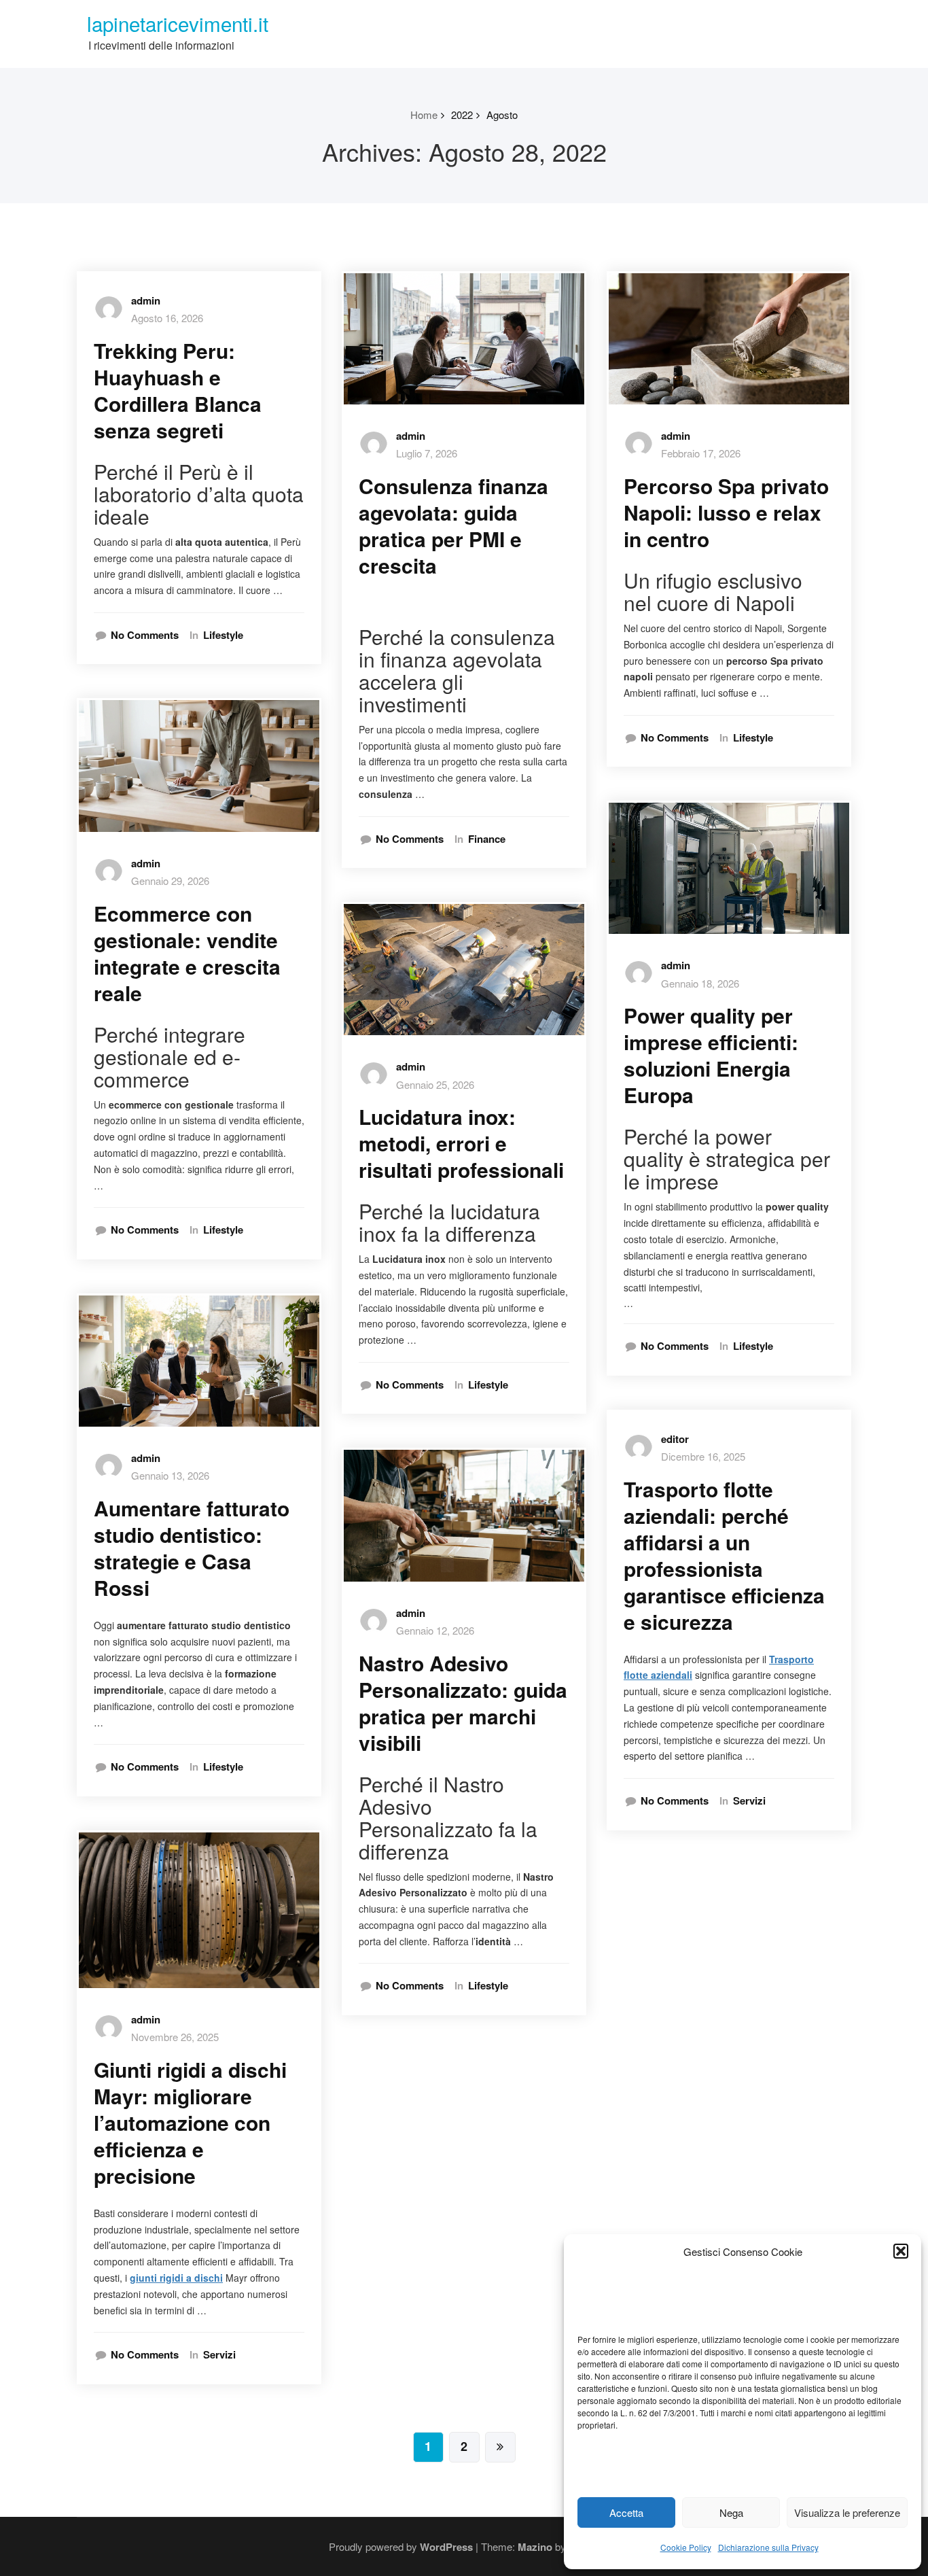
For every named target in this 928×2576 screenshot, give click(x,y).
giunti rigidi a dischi (176, 2278)
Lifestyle (223, 635)
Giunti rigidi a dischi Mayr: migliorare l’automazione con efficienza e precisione (190, 2122)
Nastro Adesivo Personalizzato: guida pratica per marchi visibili (463, 1703)
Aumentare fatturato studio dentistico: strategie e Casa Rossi (192, 1548)
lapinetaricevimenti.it (178, 23)
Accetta (626, 2512)
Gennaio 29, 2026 (170, 881)
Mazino (535, 2547)
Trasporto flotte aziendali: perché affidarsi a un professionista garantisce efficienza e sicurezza (724, 1555)
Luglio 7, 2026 (427, 453)
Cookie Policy (686, 2547)
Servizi (219, 2355)
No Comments (145, 635)
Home (424, 115)
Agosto (502, 115)
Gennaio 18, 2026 (700, 983)
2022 (462, 115)
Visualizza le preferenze (847, 2512)
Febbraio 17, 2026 (701, 453)
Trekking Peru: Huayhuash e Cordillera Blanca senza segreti (178, 390)
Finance (487, 839)
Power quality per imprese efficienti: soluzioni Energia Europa (711, 1055)
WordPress (446, 2547)
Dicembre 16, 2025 (703, 1456)
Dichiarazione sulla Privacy (768, 2547)
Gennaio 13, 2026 (170, 1475)
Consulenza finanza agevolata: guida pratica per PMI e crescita (453, 525)
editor (675, 1439)
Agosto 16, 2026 (167, 318)
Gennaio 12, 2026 (435, 1630)
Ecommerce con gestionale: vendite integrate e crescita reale (187, 953)
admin (146, 300)
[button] (901, 2251)
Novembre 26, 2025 (175, 2037)
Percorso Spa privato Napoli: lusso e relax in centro (726, 512)
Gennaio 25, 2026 (435, 1084)
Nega (731, 2512)
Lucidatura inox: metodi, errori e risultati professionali (461, 1143)
